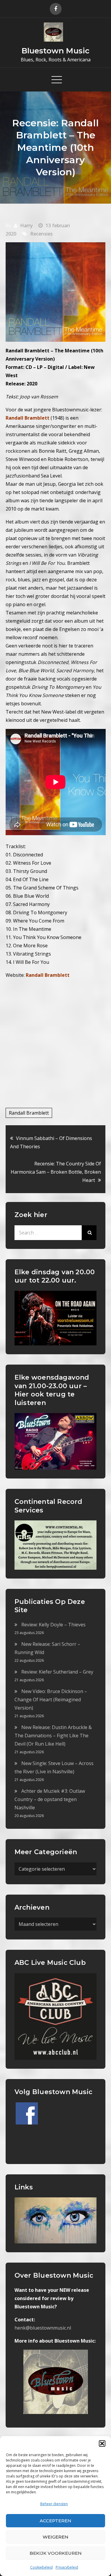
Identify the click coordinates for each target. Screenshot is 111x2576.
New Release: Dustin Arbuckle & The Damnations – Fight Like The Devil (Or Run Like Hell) (53, 1736)
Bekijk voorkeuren (56, 2553)
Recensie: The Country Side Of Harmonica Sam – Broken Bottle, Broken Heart (56, 1172)
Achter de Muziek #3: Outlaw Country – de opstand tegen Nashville (50, 1799)
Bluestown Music (55, 51)
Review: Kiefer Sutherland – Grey (57, 1672)
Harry (26, 225)
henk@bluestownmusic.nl (43, 2328)
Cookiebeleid (41, 2567)
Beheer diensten (54, 2504)
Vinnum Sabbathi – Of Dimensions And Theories (51, 1142)
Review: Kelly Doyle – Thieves (53, 1625)
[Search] (89, 1233)
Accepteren (55, 2521)
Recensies (41, 234)
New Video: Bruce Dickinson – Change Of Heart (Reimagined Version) (51, 1700)
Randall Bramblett (48, 975)
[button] (102, 2443)
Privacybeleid (67, 2567)
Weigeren (55, 2537)
